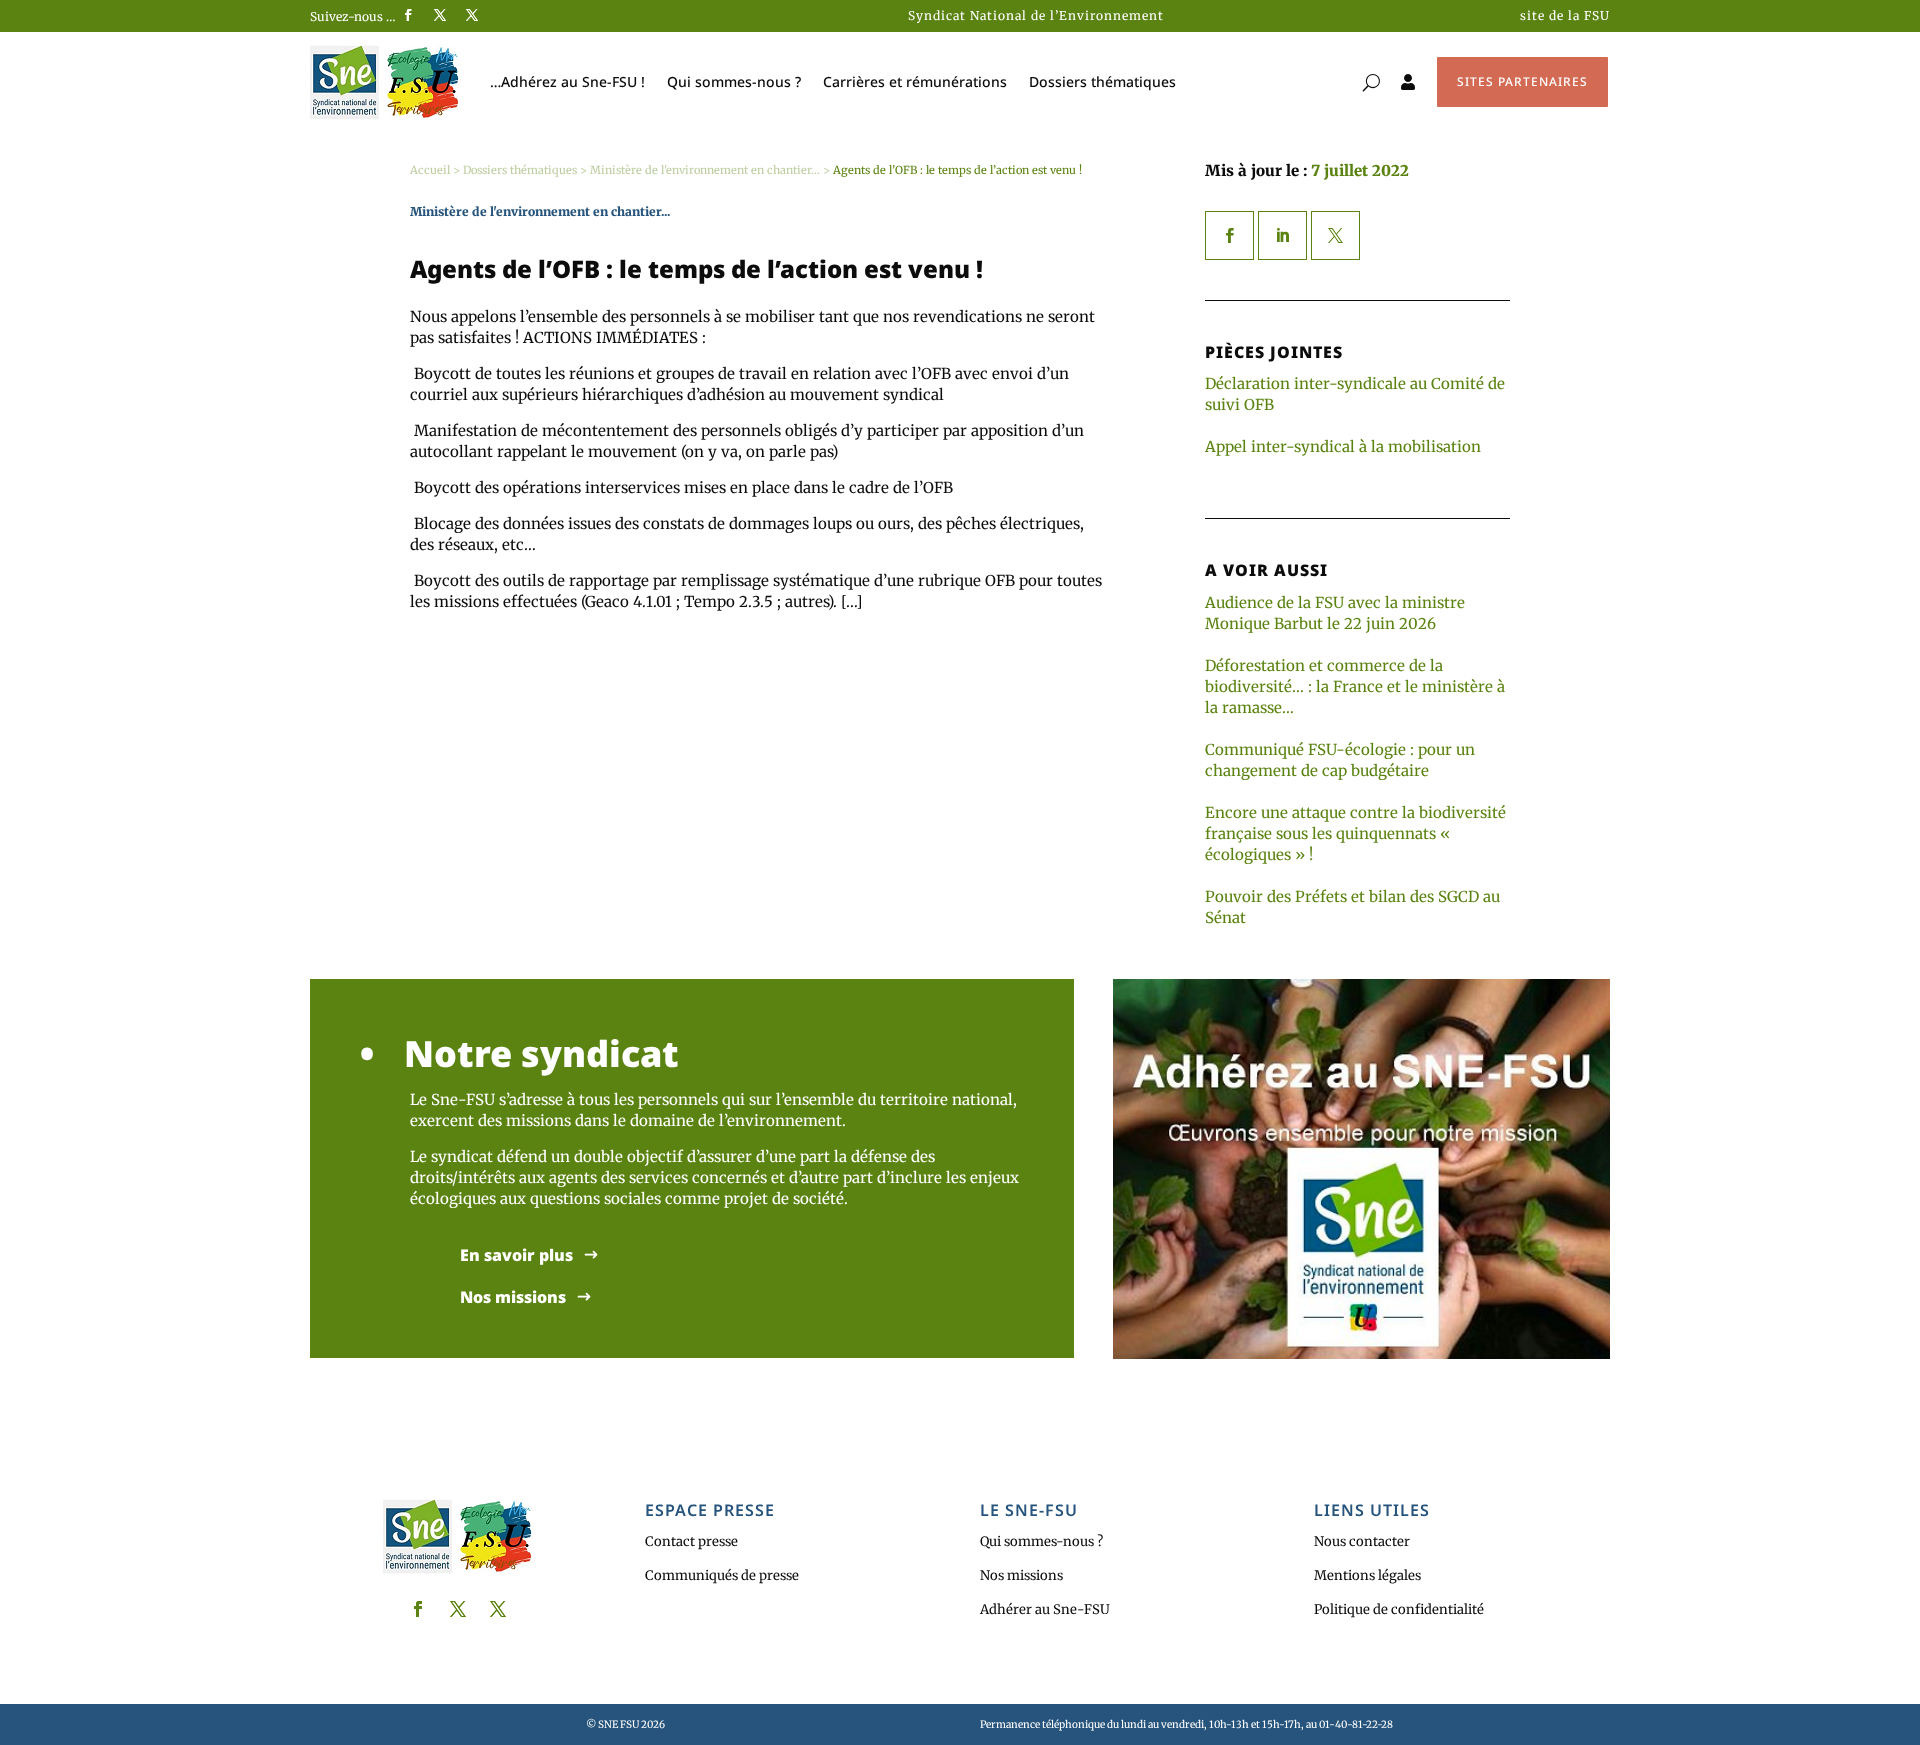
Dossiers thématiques (1102, 81)
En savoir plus (516, 1255)
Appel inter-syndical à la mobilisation (1343, 446)
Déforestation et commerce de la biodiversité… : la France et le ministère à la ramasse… (1355, 686)
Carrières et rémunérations (915, 81)
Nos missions (513, 1297)
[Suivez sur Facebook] (408, 15)
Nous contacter (1362, 1541)
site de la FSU (1565, 15)
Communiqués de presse (722, 1575)
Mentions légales (1367, 1575)
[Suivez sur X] (440, 15)
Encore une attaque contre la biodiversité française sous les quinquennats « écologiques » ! (1355, 833)
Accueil (430, 170)
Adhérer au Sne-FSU (1045, 1609)
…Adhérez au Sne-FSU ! (567, 81)
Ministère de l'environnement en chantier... (705, 170)
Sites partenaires (1522, 81)
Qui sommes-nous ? (734, 81)
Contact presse (691, 1541)
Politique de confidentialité (1399, 1609)
